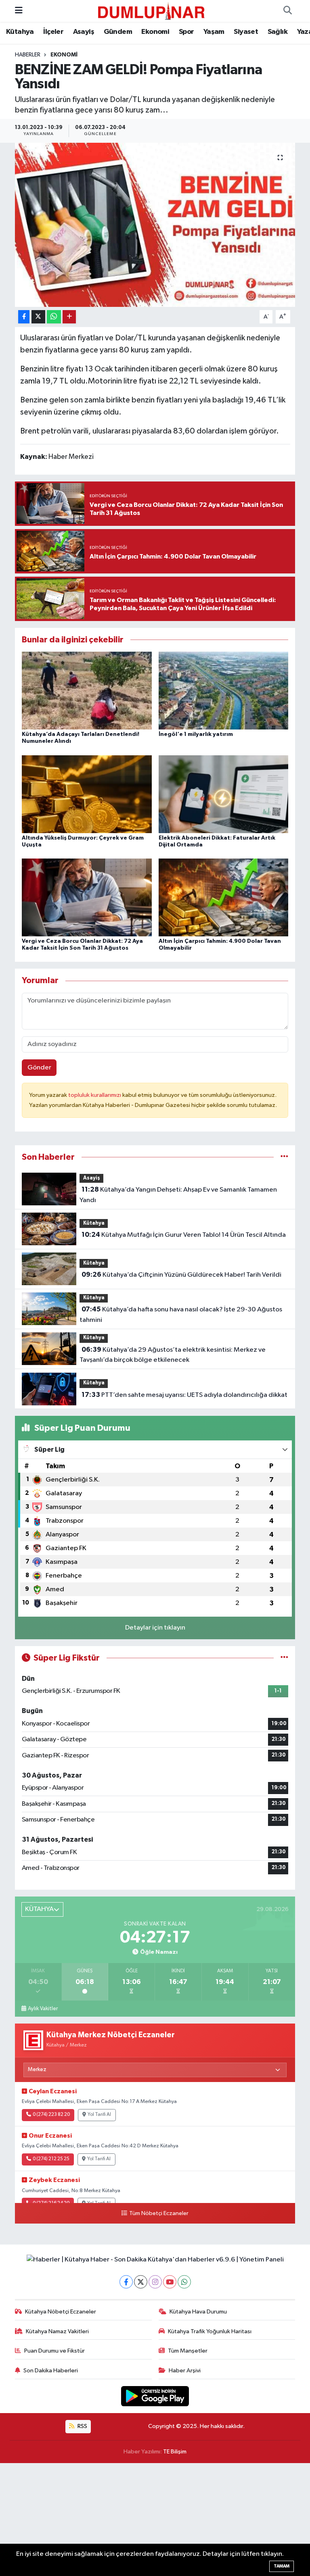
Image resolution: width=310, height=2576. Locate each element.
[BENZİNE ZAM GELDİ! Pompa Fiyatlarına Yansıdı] (155, 225)
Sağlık (278, 32)
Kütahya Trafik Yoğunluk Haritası (210, 2331)
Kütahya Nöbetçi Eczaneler (61, 2312)
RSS (82, 2426)
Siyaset (246, 32)
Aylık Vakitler (43, 2009)
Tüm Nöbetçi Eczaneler (159, 2213)
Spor (186, 32)
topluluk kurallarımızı (95, 1095)
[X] (141, 2282)
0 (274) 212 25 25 (51, 2159)
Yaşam (214, 32)
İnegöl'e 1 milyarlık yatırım (196, 734)
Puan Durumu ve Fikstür (54, 2351)
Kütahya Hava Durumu (198, 2312)
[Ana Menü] (19, 11)
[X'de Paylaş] (38, 317)
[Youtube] (170, 2282)
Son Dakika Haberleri (51, 2371)
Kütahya (20, 32)
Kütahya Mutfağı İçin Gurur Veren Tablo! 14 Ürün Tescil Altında (184, 1235)
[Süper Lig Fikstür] (284, 1658)
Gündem (118, 32)
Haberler (28, 55)
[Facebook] (126, 2282)
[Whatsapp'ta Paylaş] (54, 317)
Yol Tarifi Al (99, 2115)
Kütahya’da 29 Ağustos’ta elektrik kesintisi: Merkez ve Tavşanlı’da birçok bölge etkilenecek (172, 1355)
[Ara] (287, 11)
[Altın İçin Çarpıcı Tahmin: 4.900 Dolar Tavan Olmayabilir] (224, 897)
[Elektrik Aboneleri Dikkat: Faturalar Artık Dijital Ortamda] (224, 794)
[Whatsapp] (184, 2282)
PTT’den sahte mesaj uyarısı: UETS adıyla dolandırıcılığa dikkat (184, 1395)
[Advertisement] (155, 2520)
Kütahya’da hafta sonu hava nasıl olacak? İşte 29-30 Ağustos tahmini (181, 1315)
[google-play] (155, 2396)
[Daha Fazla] (69, 317)
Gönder (39, 1068)
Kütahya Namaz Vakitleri (57, 2331)
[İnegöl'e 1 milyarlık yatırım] (224, 691)
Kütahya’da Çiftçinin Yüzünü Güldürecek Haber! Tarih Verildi (181, 1275)
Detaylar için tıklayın (155, 1628)
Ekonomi (155, 32)
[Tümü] (284, 1157)
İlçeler (53, 32)
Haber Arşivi (185, 2371)
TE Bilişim (175, 2452)
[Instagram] (155, 2282)
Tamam (282, 2566)
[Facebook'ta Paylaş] (24, 317)
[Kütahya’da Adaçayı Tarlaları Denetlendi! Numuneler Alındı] (87, 691)
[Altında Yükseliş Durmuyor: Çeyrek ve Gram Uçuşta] (87, 794)
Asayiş (84, 32)
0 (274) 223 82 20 (51, 2115)
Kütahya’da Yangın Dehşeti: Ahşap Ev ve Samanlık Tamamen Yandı (178, 1195)
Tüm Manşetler (188, 2351)
